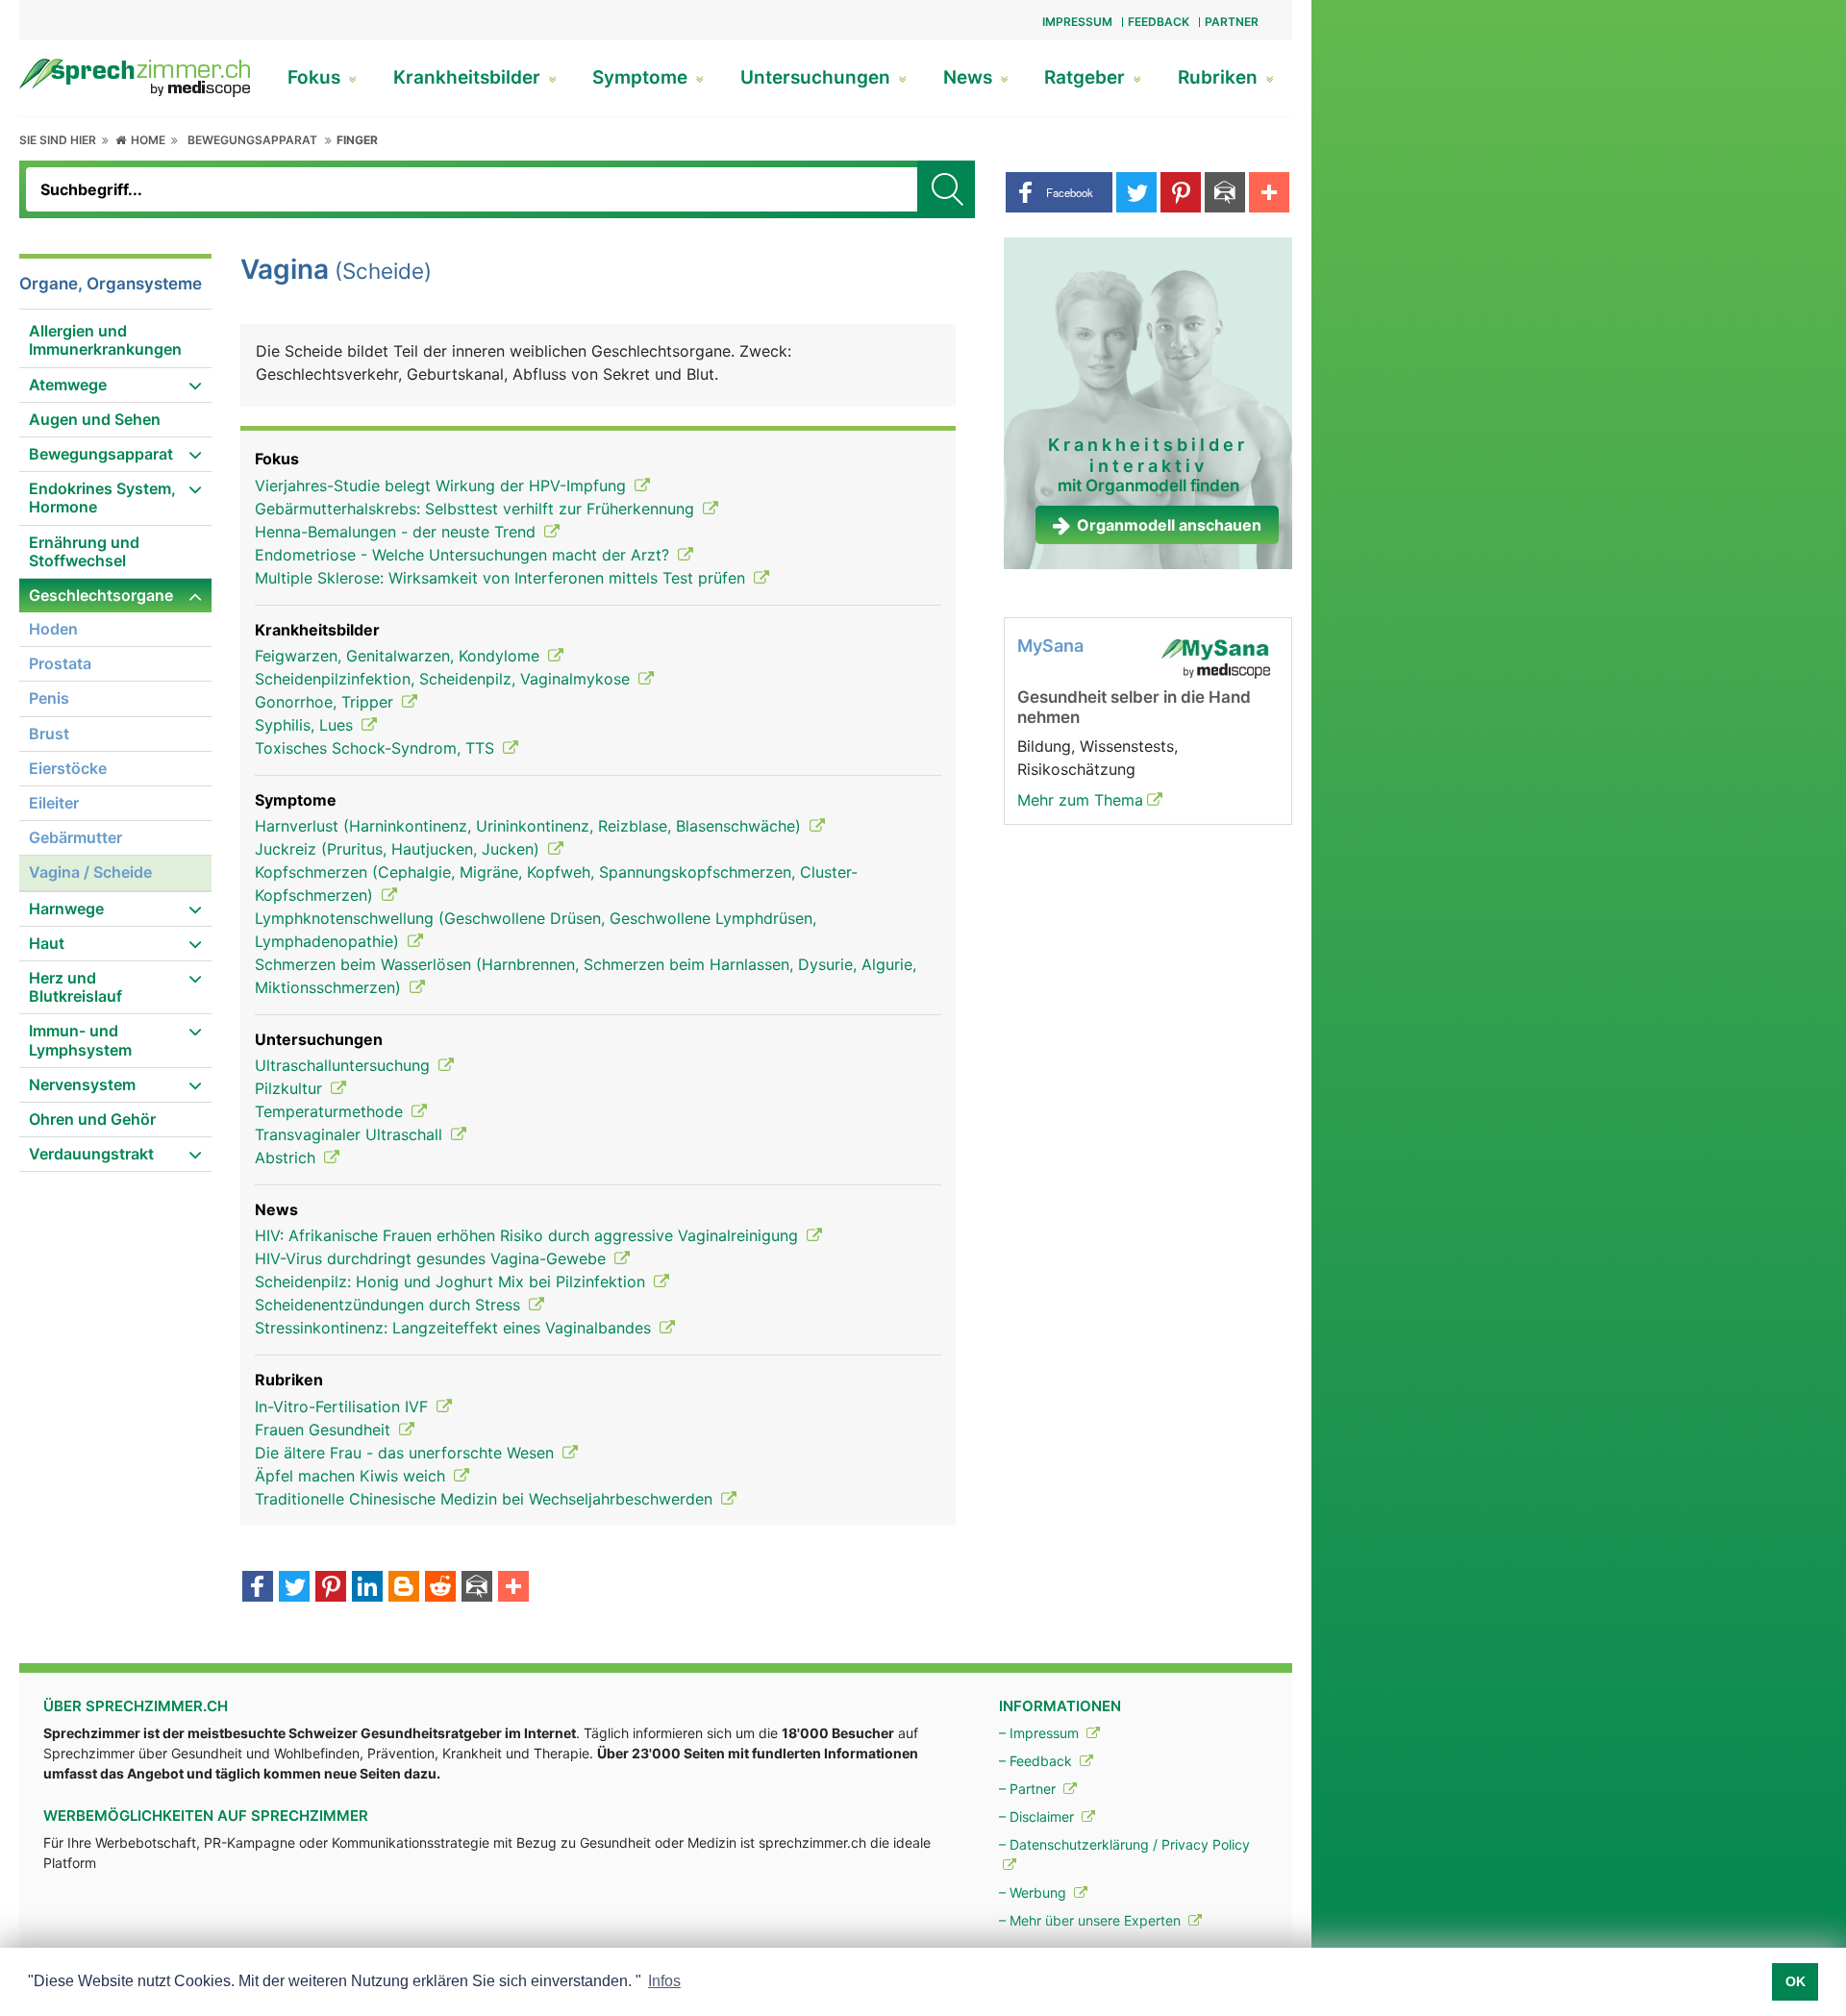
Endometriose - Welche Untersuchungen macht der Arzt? (464, 555)
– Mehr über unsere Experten (1092, 1920)
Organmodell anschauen (1169, 525)
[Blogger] (404, 1588)
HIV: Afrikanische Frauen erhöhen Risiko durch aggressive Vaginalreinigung (529, 1235)
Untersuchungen (818, 77)
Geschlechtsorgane (101, 595)
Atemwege (68, 385)
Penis (49, 698)
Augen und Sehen (95, 419)
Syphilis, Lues (306, 725)
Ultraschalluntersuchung (345, 1065)
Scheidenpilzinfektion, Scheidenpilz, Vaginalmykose (445, 679)
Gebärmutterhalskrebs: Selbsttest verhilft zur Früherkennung (477, 509)
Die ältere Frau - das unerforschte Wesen (407, 1453)
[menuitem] (115, 341)
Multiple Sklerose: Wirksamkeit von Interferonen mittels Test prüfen (502, 578)
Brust (49, 734)
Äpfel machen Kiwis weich (352, 1476)
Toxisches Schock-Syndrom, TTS (377, 748)
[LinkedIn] (367, 1588)
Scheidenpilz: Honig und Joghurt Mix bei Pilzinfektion (452, 1282)
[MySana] (1215, 658)
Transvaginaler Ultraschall (351, 1134)
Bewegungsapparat (252, 140)
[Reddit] (440, 1588)
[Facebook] (258, 1588)
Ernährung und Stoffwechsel (84, 551)
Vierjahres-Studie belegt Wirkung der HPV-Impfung (443, 485)
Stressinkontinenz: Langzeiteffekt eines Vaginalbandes (455, 1328)
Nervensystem (82, 1084)
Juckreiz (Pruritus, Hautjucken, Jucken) (399, 849)
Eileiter (54, 803)
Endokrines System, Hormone (102, 498)
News (970, 77)
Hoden (53, 629)
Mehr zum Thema (1080, 800)
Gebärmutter (75, 837)
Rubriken (1220, 77)
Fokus (316, 77)
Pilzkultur (291, 1088)
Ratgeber (1087, 77)
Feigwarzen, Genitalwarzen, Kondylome (399, 656)
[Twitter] (294, 1588)
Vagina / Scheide (90, 872)
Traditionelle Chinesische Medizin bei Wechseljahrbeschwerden (486, 1499)
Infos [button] (664, 1981)
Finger (357, 140)
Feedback (1159, 22)
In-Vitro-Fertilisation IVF (344, 1406)
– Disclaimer (1038, 1817)
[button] (1059, 192)
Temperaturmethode (331, 1111)
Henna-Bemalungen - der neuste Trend (398, 532)
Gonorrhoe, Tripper (326, 702)
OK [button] (1796, 1981)
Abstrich (287, 1157)
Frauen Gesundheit (325, 1430)
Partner (1232, 22)
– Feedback (1037, 1761)
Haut (47, 943)
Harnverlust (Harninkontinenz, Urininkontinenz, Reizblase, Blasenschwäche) (530, 826)
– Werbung (1035, 1892)
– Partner (1029, 1789)
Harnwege (66, 908)
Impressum (1077, 22)
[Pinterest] (331, 1588)
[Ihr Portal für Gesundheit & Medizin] (135, 76)
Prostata (60, 663)
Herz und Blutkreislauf (75, 987)
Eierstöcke (68, 768)
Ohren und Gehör (92, 1119)
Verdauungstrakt (91, 1154)
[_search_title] (946, 189)
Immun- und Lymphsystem (80, 1040)
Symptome (642, 77)
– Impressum (1041, 1733)
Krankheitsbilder (469, 77)
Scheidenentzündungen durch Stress (390, 1305)
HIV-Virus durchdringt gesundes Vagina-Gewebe (433, 1258)
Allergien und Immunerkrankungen (105, 340)
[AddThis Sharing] (513, 1588)
